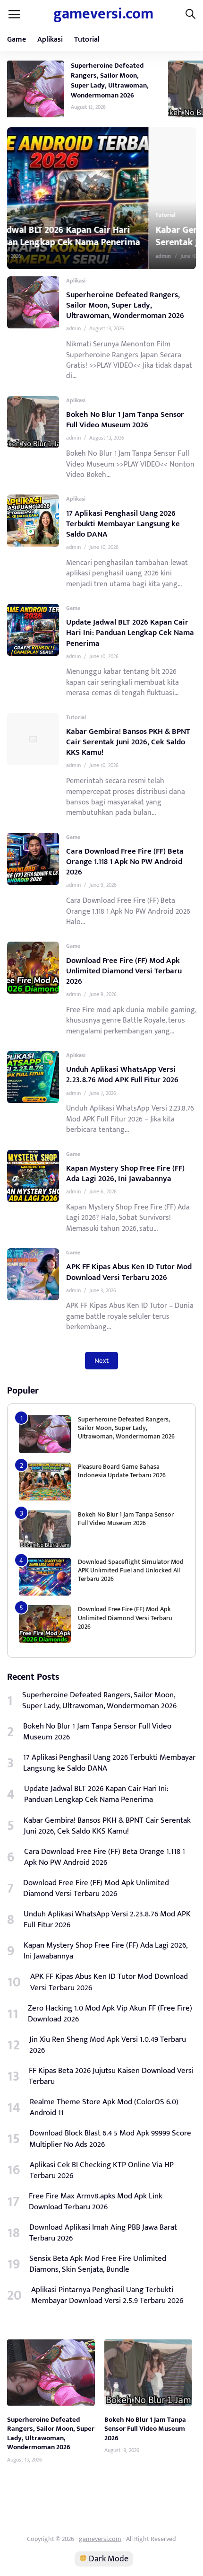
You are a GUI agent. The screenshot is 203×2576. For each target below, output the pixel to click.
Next (101, 1361)
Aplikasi (50, 40)
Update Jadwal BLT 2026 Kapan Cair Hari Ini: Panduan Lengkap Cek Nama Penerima (130, 633)
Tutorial (87, 40)
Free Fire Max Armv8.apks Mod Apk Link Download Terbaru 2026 (96, 2202)
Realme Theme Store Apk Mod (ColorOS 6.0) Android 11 (104, 2108)
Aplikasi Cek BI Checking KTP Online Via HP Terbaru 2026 (102, 2170)
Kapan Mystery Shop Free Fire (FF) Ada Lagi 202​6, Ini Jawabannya (125, 1173)
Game (17, 40)
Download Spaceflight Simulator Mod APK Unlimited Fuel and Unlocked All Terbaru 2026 (131, 1570)
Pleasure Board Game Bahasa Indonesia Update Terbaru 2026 (122, 1471)
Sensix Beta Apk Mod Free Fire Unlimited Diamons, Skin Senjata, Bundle (98, 2264)
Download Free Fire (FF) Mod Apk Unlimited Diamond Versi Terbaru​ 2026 (124, 971)
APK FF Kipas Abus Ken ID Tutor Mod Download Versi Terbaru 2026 (129, 1272)
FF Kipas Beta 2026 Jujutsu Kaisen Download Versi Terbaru (111, 2076)
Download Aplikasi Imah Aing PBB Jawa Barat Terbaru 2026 (103, 2233)
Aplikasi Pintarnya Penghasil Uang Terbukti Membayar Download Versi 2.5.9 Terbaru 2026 (107, 2295)
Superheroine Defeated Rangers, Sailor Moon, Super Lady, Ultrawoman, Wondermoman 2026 (110, 80)
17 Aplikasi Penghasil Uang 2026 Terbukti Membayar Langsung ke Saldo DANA (123, 524)
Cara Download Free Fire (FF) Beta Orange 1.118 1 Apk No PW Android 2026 (125, 862)
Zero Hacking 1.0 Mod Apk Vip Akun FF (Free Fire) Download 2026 (110, 2014)
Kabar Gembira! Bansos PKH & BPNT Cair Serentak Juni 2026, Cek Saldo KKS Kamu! (102, 236)
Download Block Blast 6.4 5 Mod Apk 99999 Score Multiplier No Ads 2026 (110, 2139)
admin (25, 256)
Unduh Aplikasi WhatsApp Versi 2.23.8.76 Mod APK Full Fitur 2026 (122, 1075)
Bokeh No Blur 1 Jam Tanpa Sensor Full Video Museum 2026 (125, 420)
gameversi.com (103, 14)
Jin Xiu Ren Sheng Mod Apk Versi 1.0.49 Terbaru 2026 (108, 2045)
